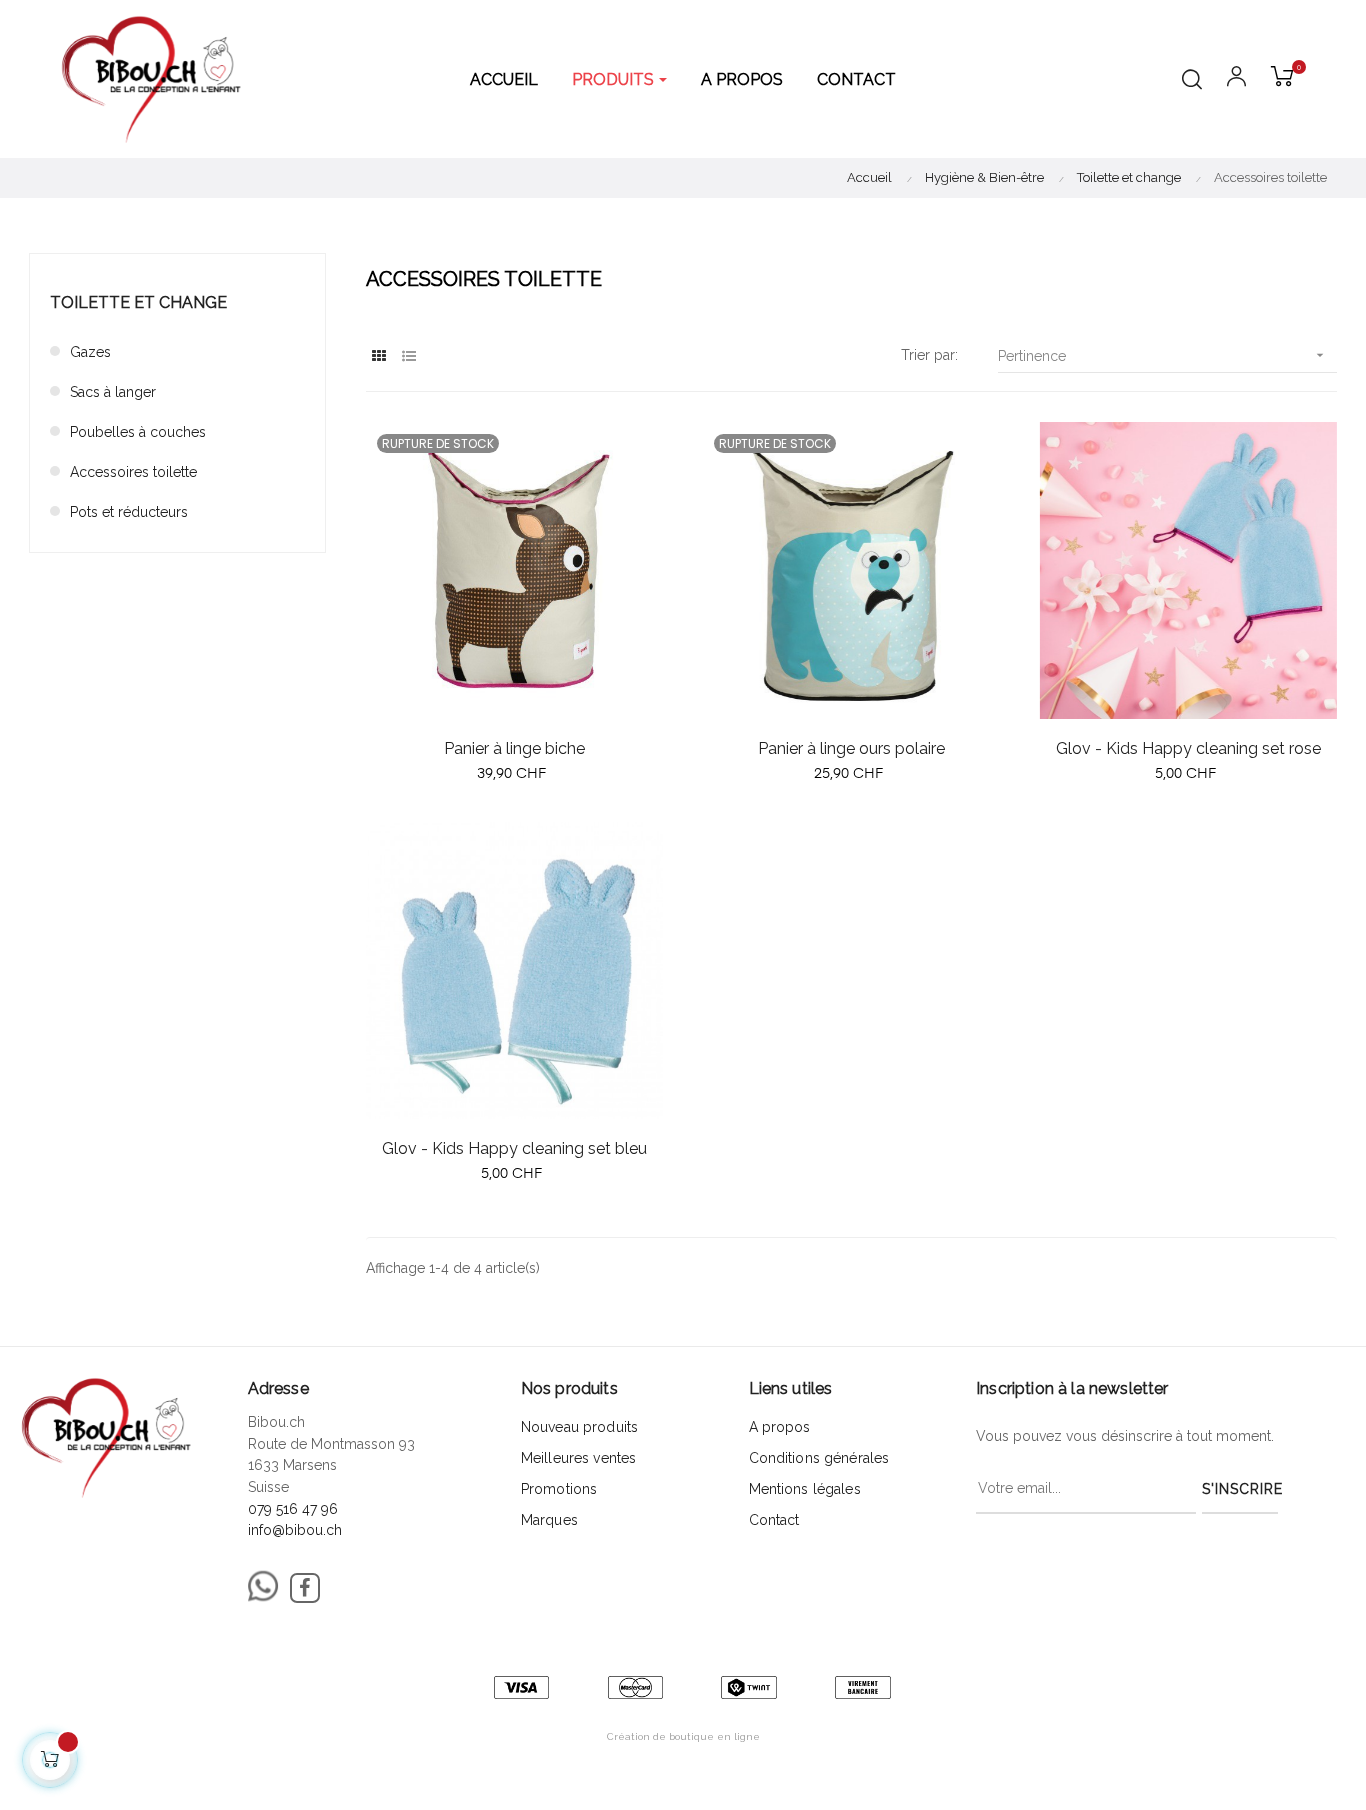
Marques (549, 1520)
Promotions (559, 1489)
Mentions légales (805, 1489)
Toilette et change (138, 302)
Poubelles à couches (138, 432)
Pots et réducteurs (129, 512)
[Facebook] (305, 1588)
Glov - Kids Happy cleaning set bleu (514, 1148)
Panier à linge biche (514, 748)
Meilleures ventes (578, 1458)
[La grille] (378, 356)
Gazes (90, 352)
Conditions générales (819, 1458)
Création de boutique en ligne (683, 1736)
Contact (774, 1520)
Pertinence (1163, 355)
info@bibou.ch (295, 1530)
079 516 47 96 (293, 1509)
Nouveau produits (579, 1427)
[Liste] (408, 356)
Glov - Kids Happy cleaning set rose (1188, 748)
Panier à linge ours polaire (851, 748)
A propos (780, 1427)
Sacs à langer (113, 392)
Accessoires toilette (133, 472)
